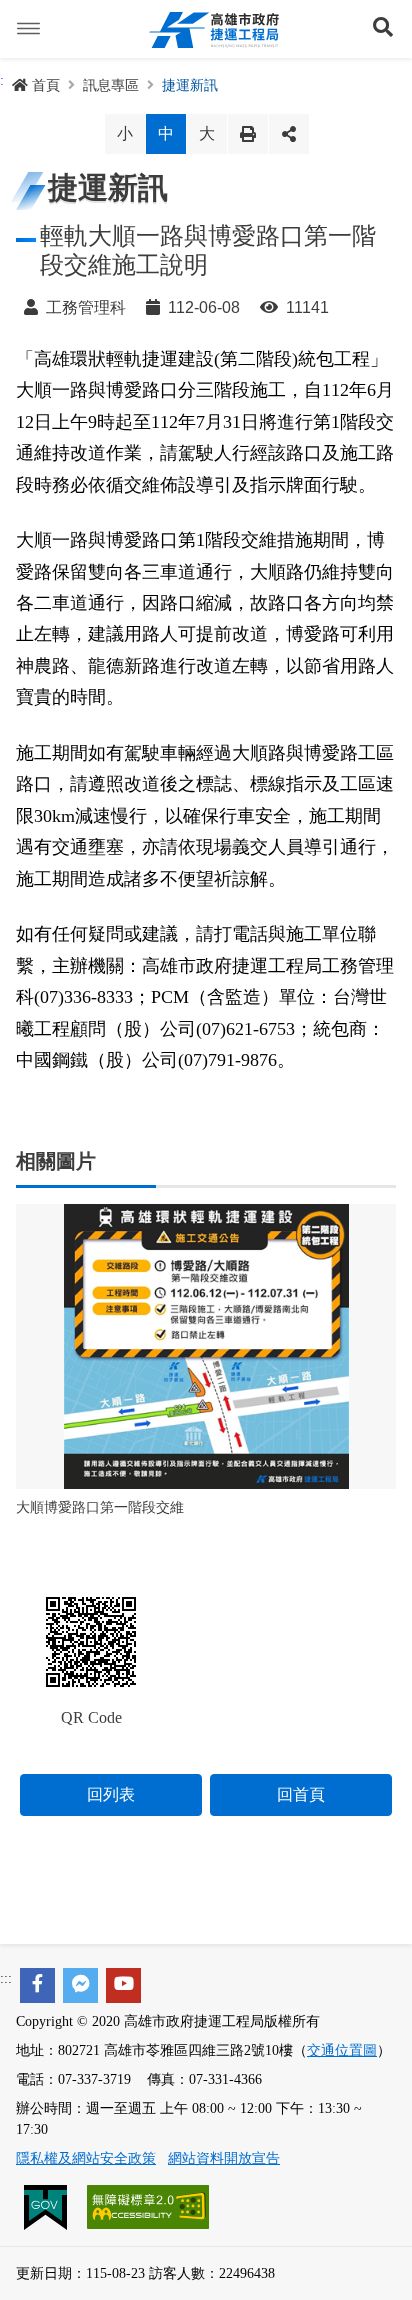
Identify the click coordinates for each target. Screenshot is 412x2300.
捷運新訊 (190, 85)
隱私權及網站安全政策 (86, 2158)
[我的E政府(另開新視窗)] (47, 2205)
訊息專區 (111, 85)
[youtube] (123, 1985)
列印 (248, 134)
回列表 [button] (111, 1794)
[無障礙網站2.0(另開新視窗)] (148, 2205)
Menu (29, 29)
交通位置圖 (342, 2050)
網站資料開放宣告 (224, 2158)
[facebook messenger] (80, 1985)
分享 (289, 134)
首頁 (46, 85)
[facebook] (37, 1985)
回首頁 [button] (301, 1794)
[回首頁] (214, 29)
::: (6, 1978)
